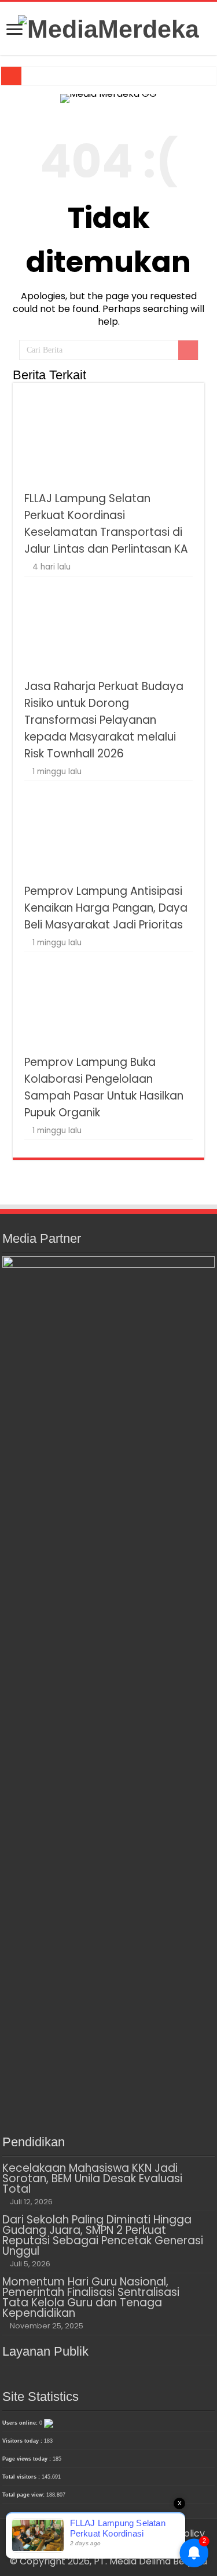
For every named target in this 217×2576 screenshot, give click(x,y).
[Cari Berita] (188, 350)
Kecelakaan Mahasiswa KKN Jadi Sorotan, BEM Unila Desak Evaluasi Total (92, 2178)
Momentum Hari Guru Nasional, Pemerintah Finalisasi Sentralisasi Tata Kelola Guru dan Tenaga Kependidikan (91, 2297)
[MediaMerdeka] (108, 27)
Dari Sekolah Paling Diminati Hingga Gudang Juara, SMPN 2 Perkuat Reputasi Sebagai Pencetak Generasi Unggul (103, 2235)
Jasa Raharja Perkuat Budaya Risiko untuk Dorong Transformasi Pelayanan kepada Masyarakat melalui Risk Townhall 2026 (104, 720)
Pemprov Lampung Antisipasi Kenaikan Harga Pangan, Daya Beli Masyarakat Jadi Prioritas (106, 908)
